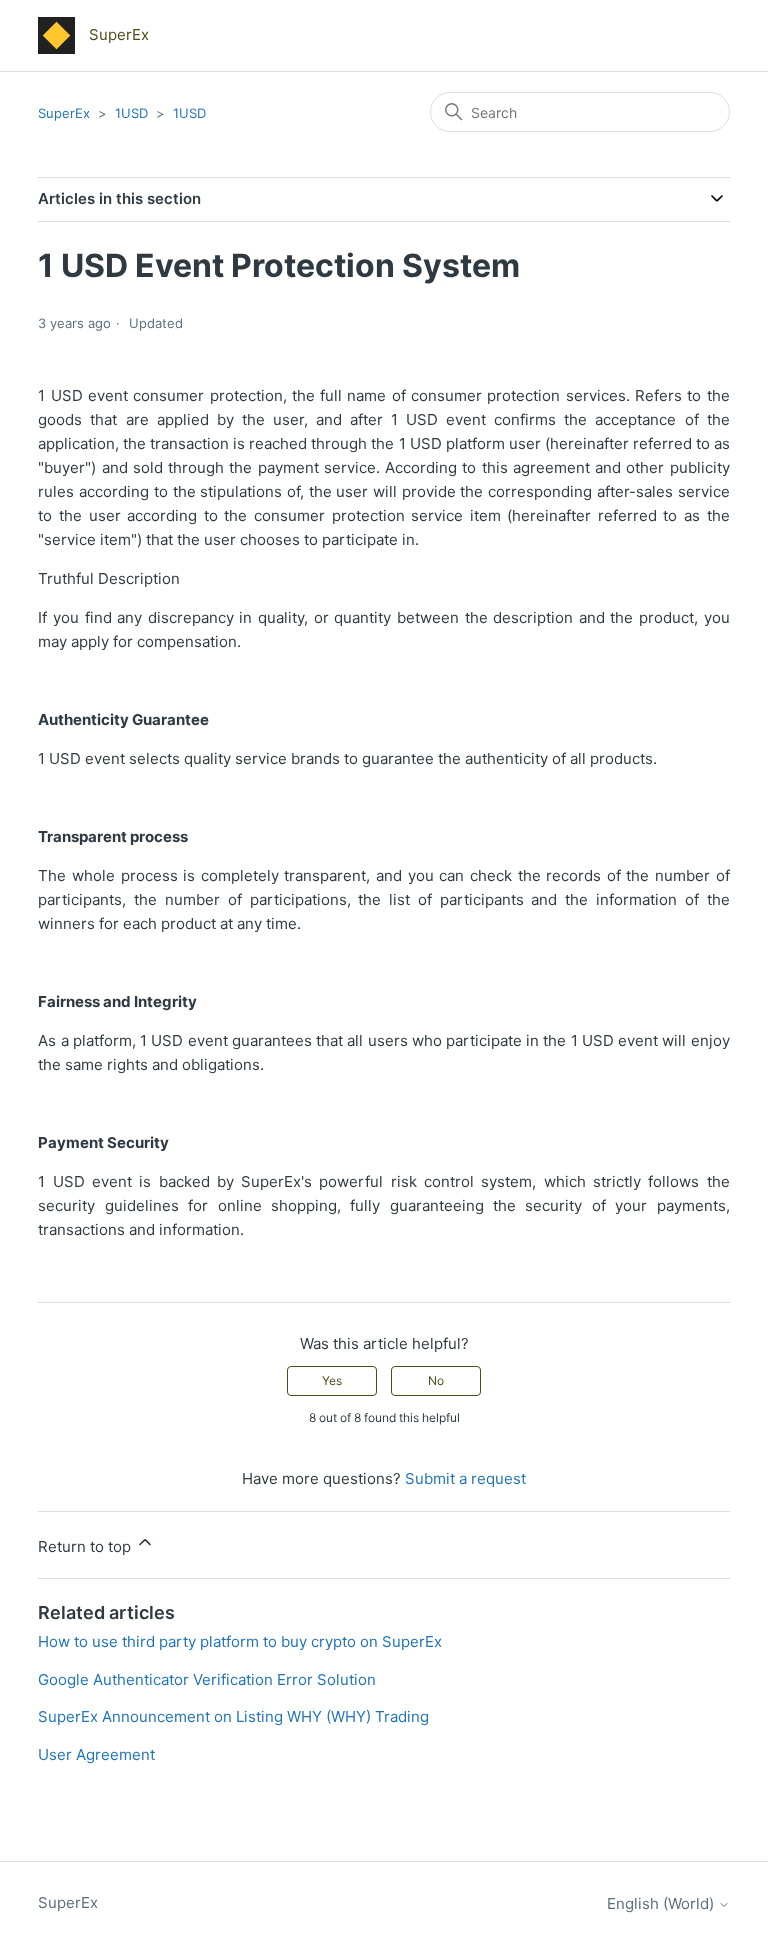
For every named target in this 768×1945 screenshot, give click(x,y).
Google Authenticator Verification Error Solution (207, 1679)
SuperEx (64, 113)
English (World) (662, 1903)
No (436, 1380)
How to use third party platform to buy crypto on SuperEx (240, 1641)
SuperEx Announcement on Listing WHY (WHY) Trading (233, 1716)
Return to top (86, 1546)
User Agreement (96, 1754)
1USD (131, 113)
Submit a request (465, 1478)
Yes (332, 1380)
